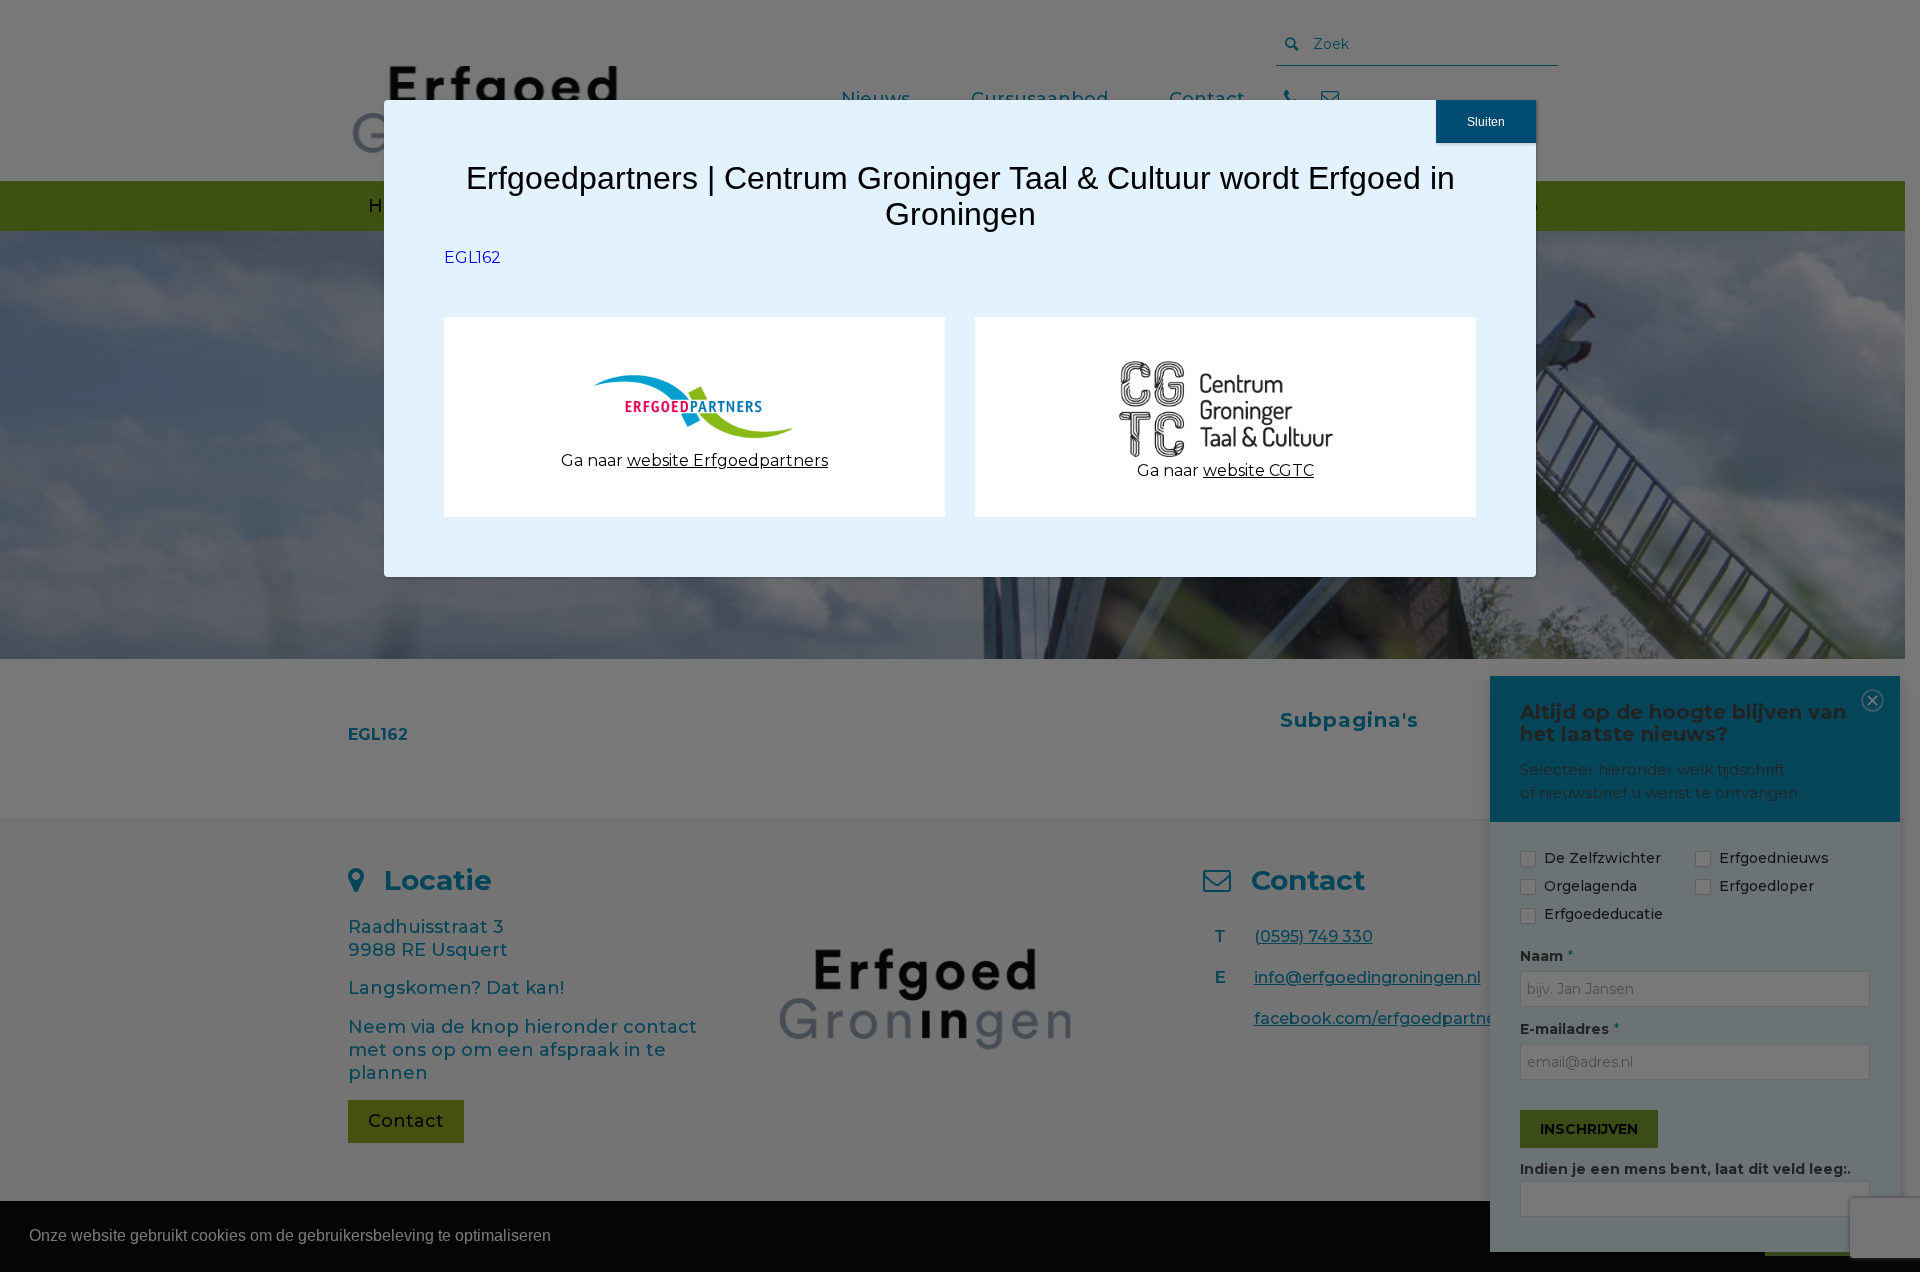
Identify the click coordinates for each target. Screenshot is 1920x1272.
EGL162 (472, 257)
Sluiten (1486, 122)
